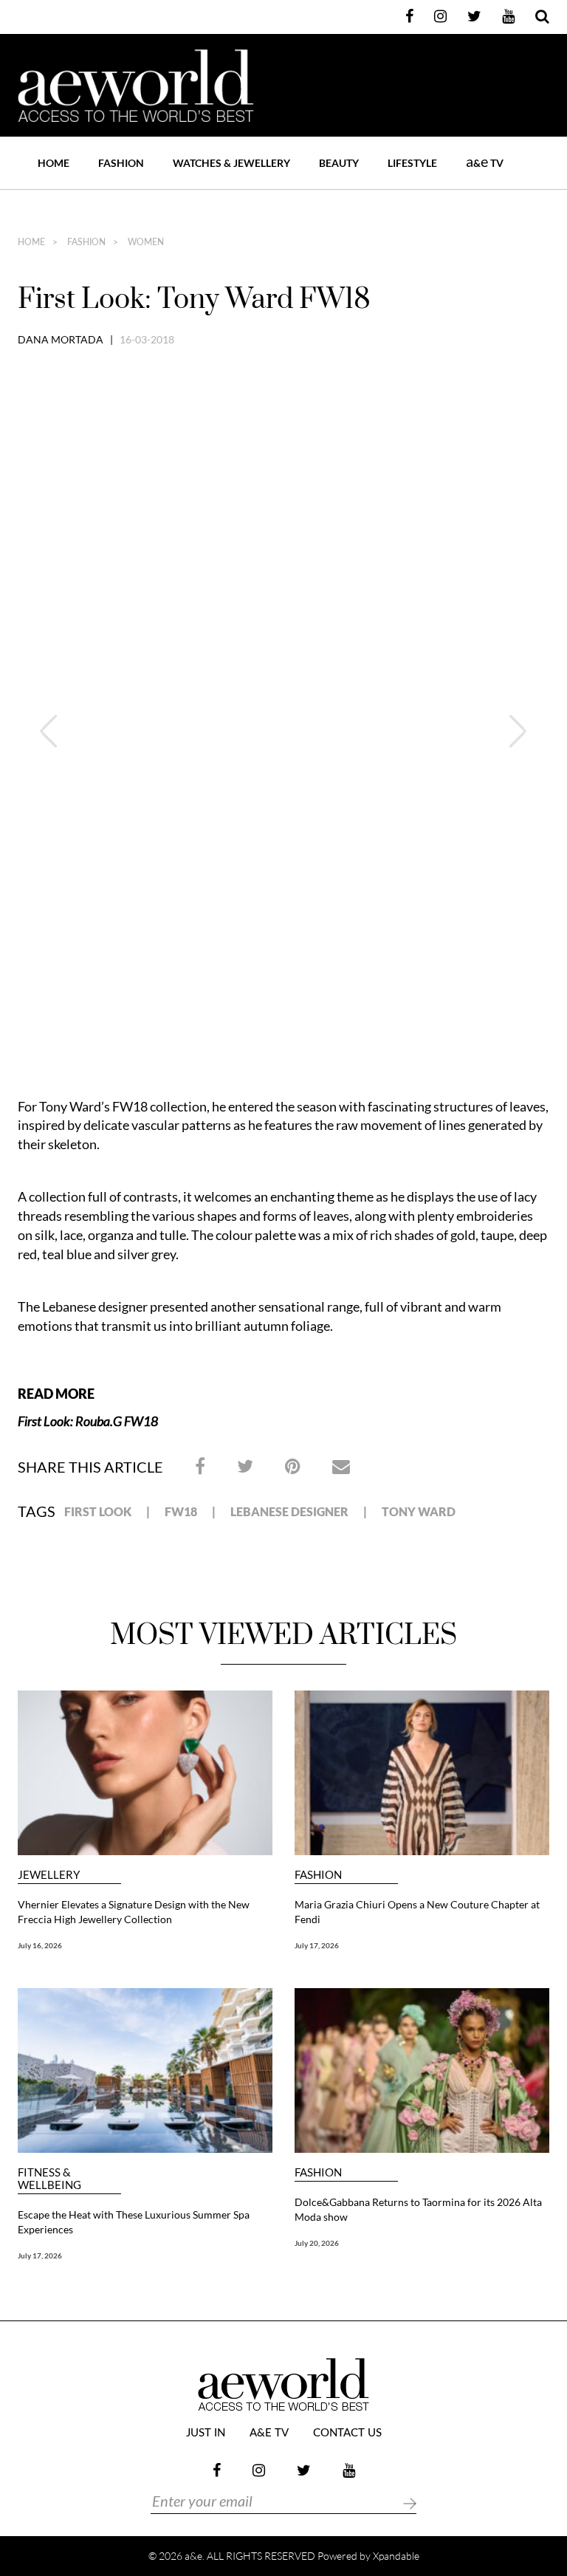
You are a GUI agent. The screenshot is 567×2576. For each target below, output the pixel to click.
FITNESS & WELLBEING (49, 2179)
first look (98, 1511)
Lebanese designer (289, 1511)
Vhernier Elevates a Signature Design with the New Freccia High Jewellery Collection (134, 1912)
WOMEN (145, 242)
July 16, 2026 (40, 1945)
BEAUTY (339, 163)
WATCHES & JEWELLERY (231, 163)
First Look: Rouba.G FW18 (88, 1421)
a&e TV (269, 2433)
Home (54, 163)
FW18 (181, 1511)
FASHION (121, 163)
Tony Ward (419, 1511)
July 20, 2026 (317, 2243)
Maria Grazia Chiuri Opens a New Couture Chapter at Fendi (417, 1912)
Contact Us (347, 2433)
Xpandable (396, 2556)
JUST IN (206, 2433)
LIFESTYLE (412, 163)
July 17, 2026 (317, 1945)
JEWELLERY (49, 1875)
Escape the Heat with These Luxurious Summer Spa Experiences (134, 2222)
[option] (283, 392)
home (31, 242)
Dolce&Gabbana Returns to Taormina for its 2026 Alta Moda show (418, 2209)
